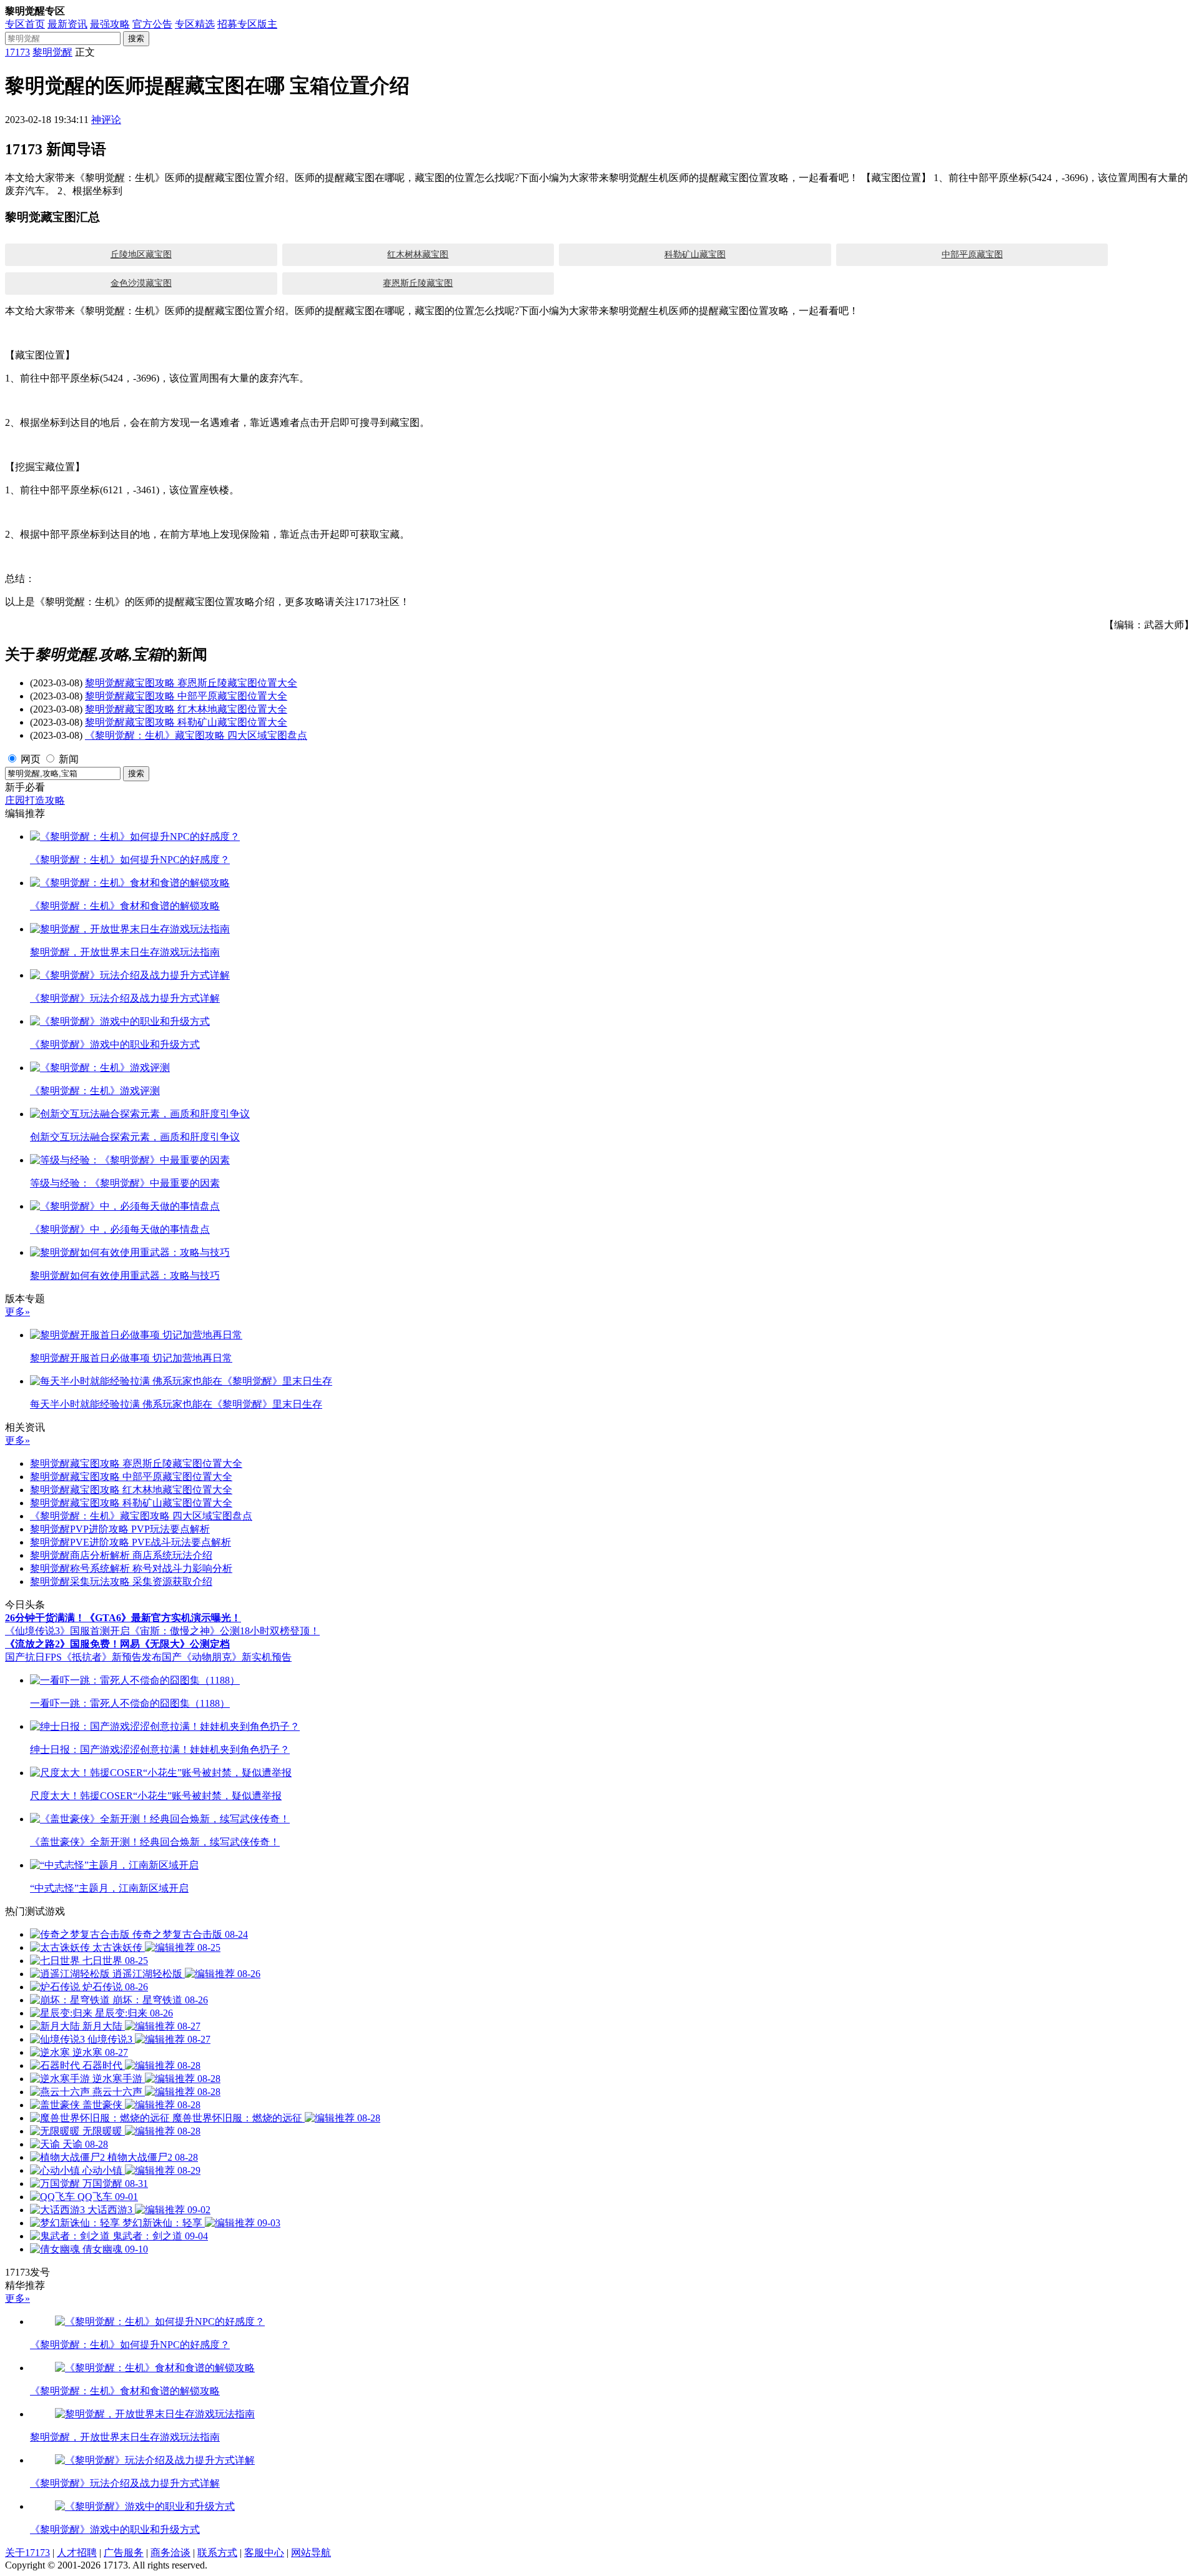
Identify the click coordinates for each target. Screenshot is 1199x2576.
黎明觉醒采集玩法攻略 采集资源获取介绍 (121, 1582)
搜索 (136, 38)
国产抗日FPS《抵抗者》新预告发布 (83, 1657)
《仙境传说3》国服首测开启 (67, 1631)
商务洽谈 (170, 2553)
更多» (17, 1312)
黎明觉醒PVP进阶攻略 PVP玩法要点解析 (120, 1529)
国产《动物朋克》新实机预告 (227, 1657)
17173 (17, 52)
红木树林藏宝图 (418, 254)
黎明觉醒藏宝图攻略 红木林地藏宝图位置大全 (186, 709)
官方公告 (152, 24)
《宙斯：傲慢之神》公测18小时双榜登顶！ (225, 1631)
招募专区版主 (247, 24)
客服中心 (264, 2553)
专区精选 (195, 24)
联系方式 (217, 2553)
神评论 (106, 120)
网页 (31, 759)
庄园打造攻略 (35, 800)
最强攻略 (110, 24)
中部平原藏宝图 (972, 254)
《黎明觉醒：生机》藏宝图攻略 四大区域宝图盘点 (196, 735)
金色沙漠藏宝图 (141, 283)
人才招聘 (77, 2553)
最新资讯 (67, 24)
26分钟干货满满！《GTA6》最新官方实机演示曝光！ (123, 1618)
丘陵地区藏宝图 (141, 254)
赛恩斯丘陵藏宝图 (418, 283)
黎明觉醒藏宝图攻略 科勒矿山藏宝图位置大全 (186, 722)
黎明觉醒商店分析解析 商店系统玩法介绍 (121, 1555)
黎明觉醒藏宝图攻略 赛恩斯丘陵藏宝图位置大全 (191, 683)
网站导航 (311, 2553)
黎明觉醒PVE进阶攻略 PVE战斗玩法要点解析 (131, 1542)
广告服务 (124, 2553)
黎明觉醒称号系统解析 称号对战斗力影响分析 (131, 1568)
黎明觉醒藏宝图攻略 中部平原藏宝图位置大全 (186, 696)
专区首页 (25, 24)
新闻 (69, 759)
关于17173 (27, 2553)
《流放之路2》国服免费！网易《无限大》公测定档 (117, 1644)
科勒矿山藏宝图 (695, 254)
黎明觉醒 (52, 52)
